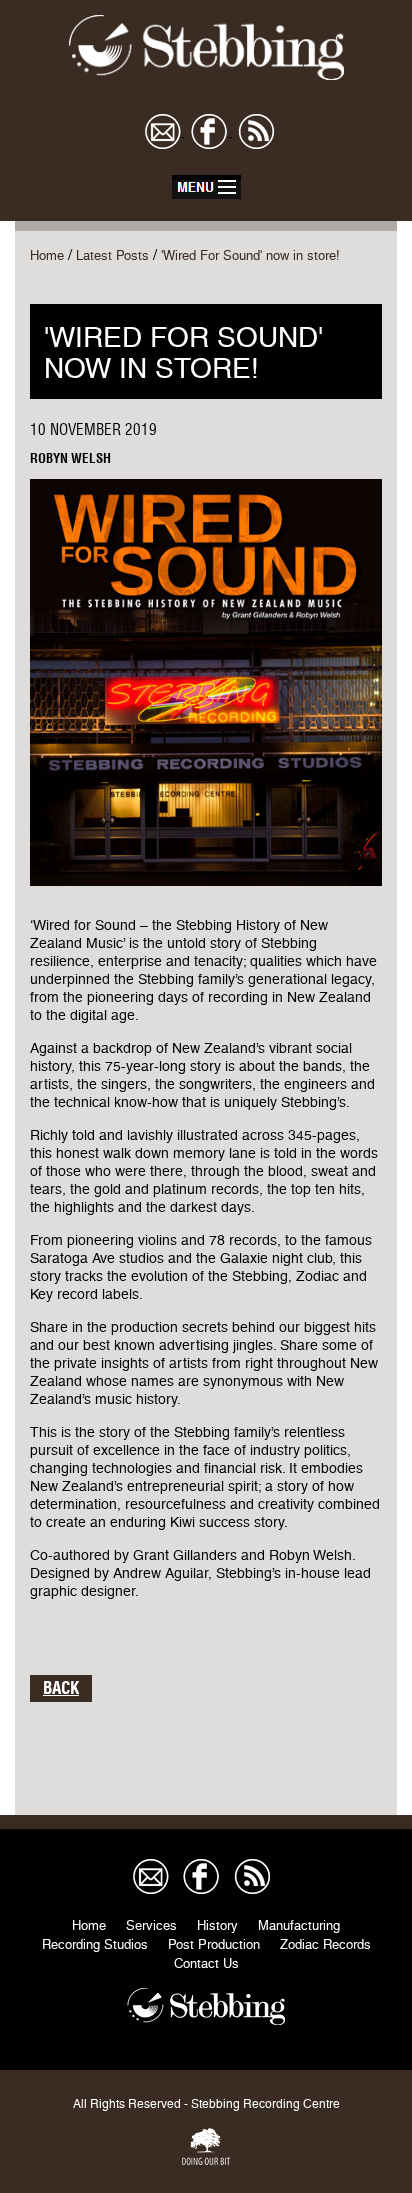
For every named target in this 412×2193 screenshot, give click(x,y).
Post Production (214, 1944)
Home (47, 255)
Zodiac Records (325, 1944)
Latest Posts (112, 255)
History (217, 1925)
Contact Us (206, 1963)
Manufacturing (299, 1925)
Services (151, 1925)
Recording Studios (95, 1944)
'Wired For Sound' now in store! (250, 255)
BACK (61, 1688)
